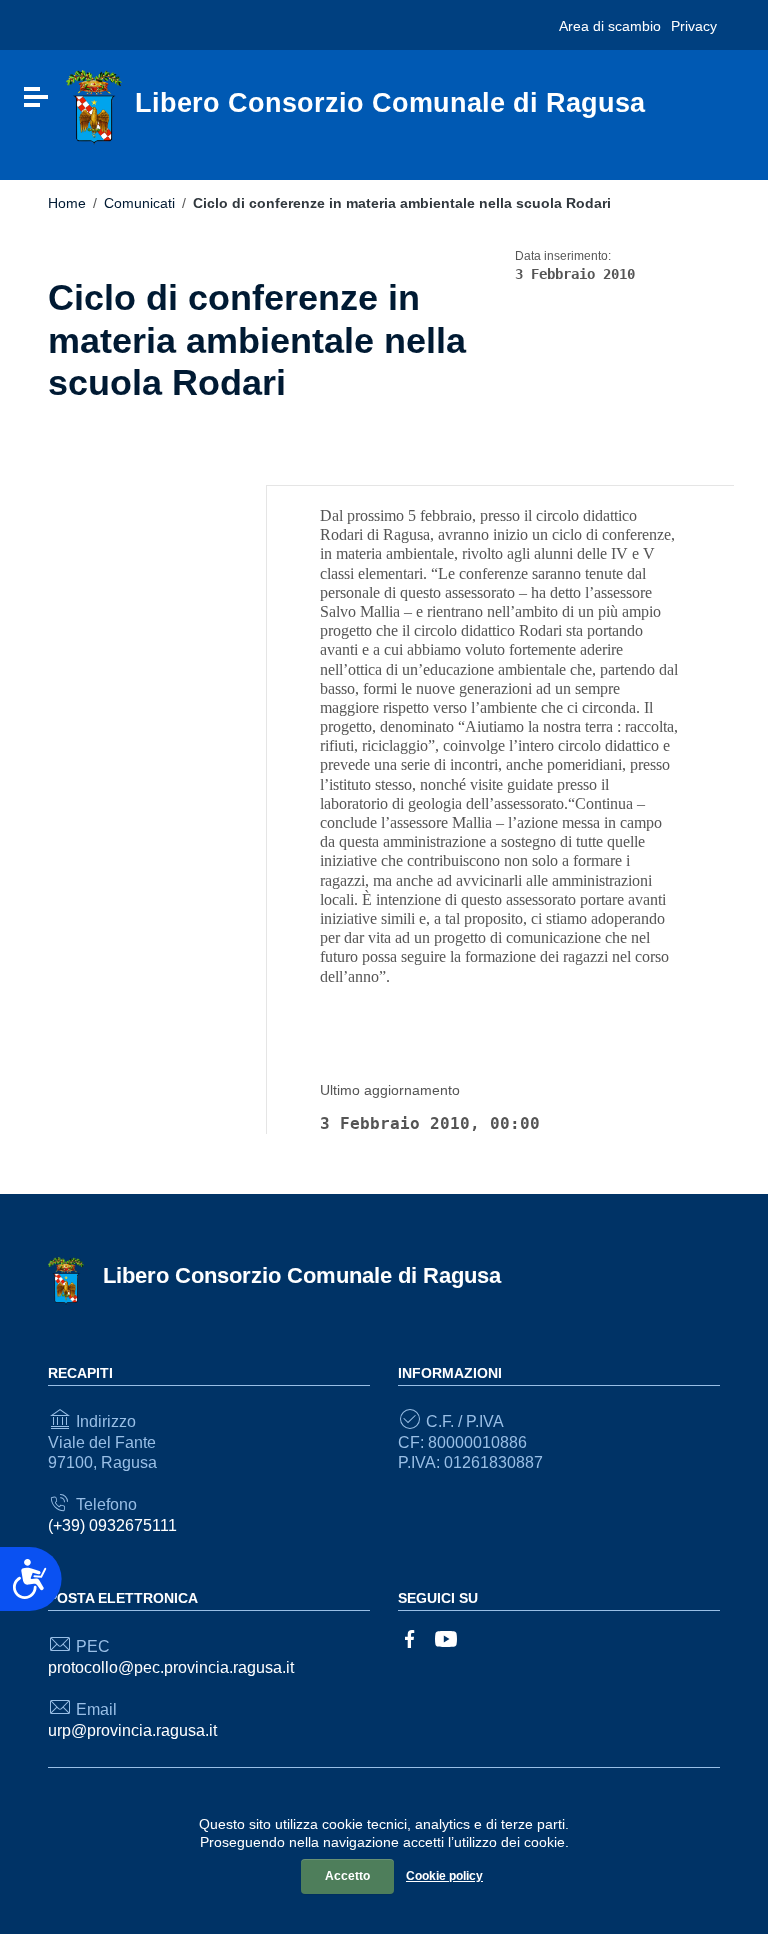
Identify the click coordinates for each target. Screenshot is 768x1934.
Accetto (347, 1876)
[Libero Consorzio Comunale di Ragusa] (94, 106)
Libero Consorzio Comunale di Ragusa (302, 1275)
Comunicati (139, 203)
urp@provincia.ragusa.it (132, 1730)
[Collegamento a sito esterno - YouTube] (446, 1637)
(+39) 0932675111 (112, 1525)
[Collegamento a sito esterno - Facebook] (410, 1637)
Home (67, 203)
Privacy (694, 26)
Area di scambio (610, 26)
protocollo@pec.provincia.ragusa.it (171, 1667)
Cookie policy (444, 1876)
